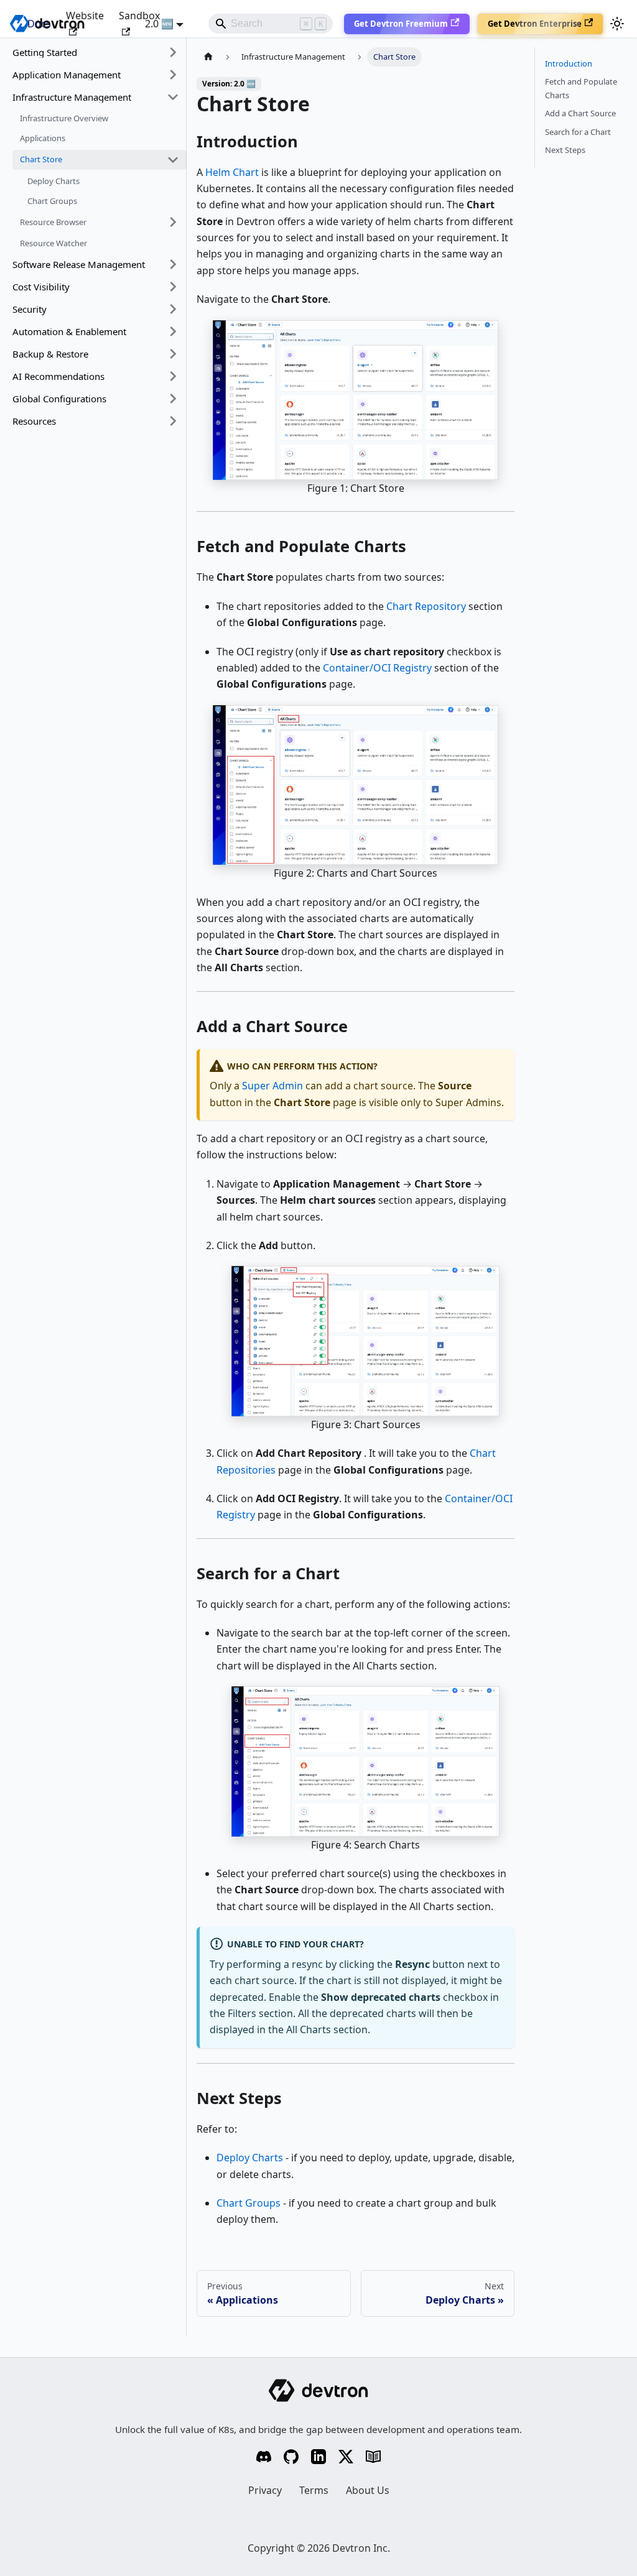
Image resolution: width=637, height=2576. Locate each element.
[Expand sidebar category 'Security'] (173, 309)
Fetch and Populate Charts (581, 88)
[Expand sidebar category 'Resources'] (173, 421)
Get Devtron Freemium (401, 24)
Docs (39, 24)
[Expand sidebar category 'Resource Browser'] (173, 222)
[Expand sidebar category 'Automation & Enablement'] (173, 331)
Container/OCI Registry (377, 668)
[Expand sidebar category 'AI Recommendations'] (173, 376)
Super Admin (272, 1086)
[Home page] (208, 57)
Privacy (265, 2490)
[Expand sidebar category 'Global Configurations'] (173, 399)
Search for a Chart (578, 132)
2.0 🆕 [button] (159, 24)
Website (85, 16)
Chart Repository (426, 606)
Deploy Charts (250, 2158)
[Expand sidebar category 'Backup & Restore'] (173, 354)
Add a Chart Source (580, 113)
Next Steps (565, 150)
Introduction (569, 63)
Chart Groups (249, 2203)
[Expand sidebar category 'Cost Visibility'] (173, 287)
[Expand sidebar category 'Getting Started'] (173, 52)
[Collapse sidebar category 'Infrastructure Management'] (173, 97)
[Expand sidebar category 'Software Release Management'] (173, 264)
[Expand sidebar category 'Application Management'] (173, 75)
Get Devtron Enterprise (535, 24)
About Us (368, 2490)
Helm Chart (232, 172)
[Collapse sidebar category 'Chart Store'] (173, 160)
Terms (314, 2490)
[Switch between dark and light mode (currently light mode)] (617, 24)
